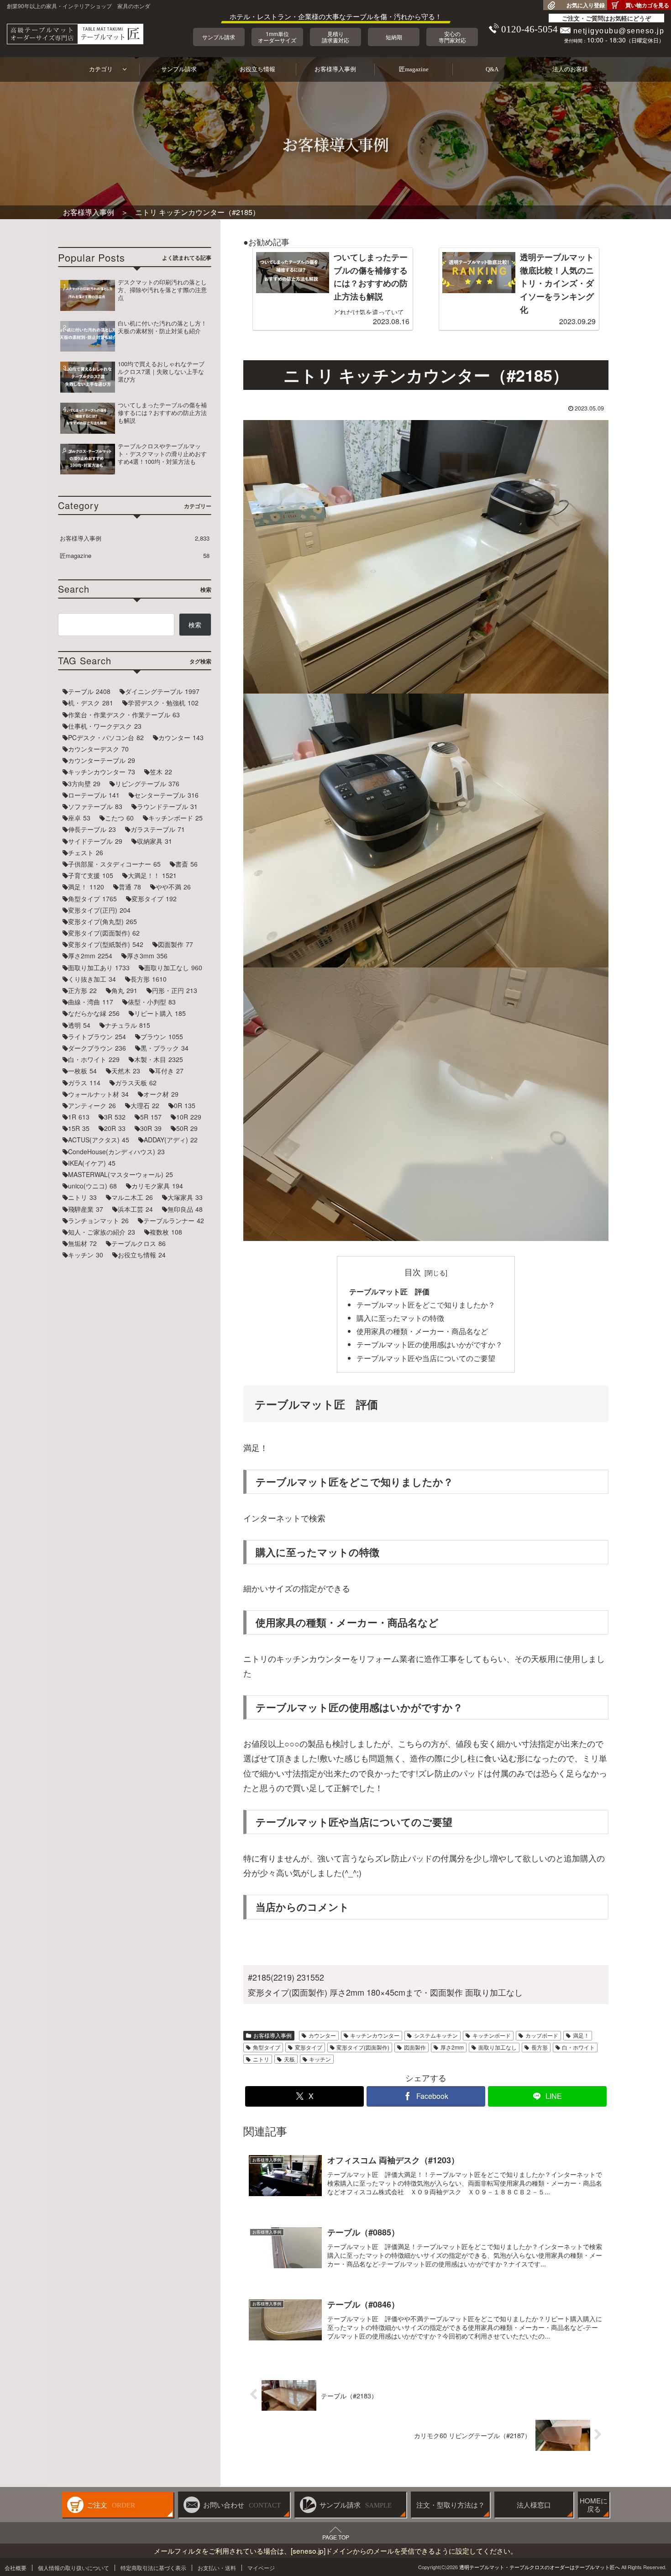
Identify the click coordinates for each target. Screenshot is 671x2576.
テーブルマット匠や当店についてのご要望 (426, 1358)
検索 (195, 625)
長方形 (540, 2047)
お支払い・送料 (217, 2568)
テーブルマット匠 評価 (389, 1291)
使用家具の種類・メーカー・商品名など (422, 1331)
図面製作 (415, 2047)
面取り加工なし (498, 2047)
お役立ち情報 (257, 69)
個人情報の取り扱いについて (73, 2568)
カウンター (322, 2035)
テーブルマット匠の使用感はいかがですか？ (430, 1344)
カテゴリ (101, 69)
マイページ (261, 2568)
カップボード (542, 2035)
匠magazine (414, 69)
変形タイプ (309, 2047)
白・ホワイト (578, 2047)
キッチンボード (492, 2035)
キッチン (320, 2059)
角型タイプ (267, 2047)
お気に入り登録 (586, 5)
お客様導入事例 (335, 69)
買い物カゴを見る (647, 5)
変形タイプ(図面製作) (363, 2047)
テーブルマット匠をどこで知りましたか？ (426, 1304)
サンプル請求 (179, 69)
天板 (289, 2059)
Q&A (492, 69)
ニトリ (261, 2059)
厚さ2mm (452, 2047)
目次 (413, 1272)
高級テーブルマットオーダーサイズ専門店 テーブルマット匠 (75, 34)
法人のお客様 (570, 69)
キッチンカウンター (375, 2035)
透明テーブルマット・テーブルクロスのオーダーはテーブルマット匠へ (540, 2567)
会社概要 (16, 2568)
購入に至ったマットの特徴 (400, 1318)
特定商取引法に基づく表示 (153, 2568)
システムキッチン (436, 2035)
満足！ (581, 2035)
